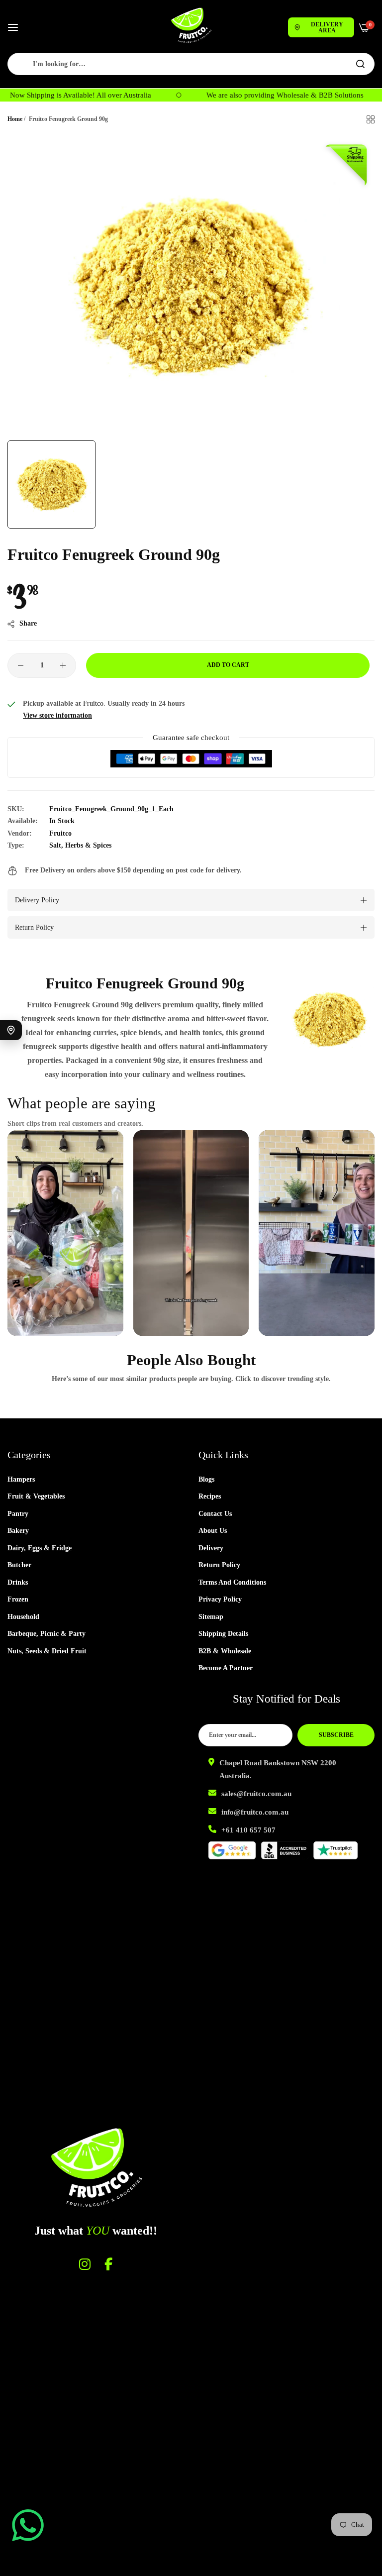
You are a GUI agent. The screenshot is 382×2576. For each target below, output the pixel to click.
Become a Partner (226, 1668)
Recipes (210, 1496)
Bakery (18, 1531)
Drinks (18, 1582)
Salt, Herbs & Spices (80, 845)
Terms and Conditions (232, 1582)
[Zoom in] (356, 156)
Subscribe (336, 1735)
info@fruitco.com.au (255, 1812)
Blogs (206, 1479)
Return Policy (219, 1565)
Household (23, 1617)
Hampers (21, 1479)
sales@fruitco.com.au (256, 1794)
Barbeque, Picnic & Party (47, 1634)
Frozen (18, 1599)
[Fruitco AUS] (191, 25)
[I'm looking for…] (360, 64)
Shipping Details (223, 1634)
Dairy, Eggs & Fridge (40, 1548)
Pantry (18, 1514)
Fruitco (60, 833)
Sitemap (211, 1617)
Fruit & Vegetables (36, 1496)
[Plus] (63, 665)
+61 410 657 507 (248, 1830)
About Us (213, 1531)
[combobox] (191, 64)
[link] (329, 1020)
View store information (57, 715)
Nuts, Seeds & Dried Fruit (47, 1651)
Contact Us (215, 1514)
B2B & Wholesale (225, 1651)
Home (15, 119)
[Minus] (21, 665)
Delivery (211, 1548)
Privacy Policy (220, 1599)
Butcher (19, 1565)
